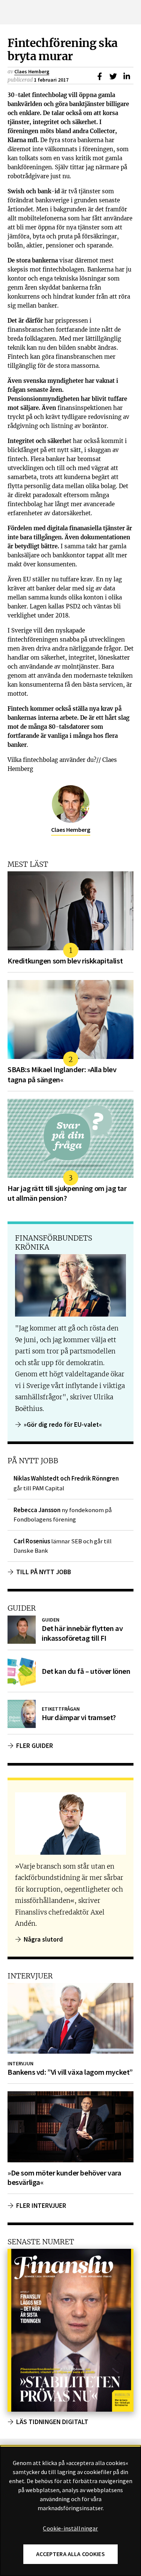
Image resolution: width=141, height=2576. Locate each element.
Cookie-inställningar (70, 2529)
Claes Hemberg (32, 71)
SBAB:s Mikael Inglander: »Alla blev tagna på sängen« (62, 1074)
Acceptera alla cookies (70, 2554)
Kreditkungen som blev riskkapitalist (65, 961)
